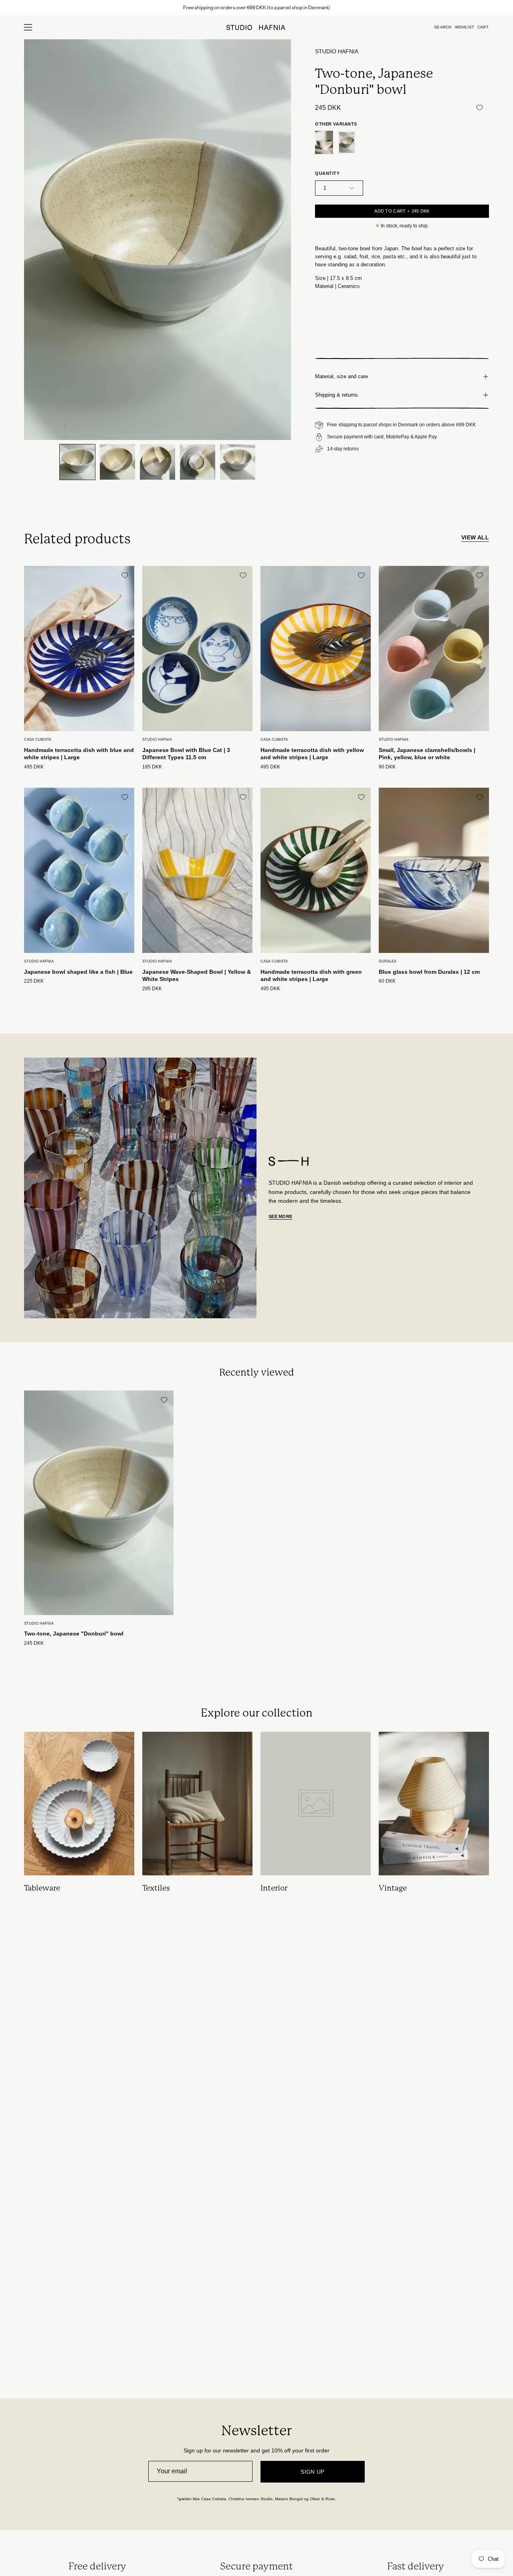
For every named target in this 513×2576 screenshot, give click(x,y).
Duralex (388, 961)
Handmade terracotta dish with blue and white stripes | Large (79, 754)
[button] (443, 27)
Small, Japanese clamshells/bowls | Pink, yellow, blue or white (427, 754)
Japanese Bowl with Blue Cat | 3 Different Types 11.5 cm (186, 754)
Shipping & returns (336, 395)
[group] (256, 8)
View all (475, 537)
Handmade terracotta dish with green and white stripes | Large (311, 976)
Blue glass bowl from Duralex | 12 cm (429, 972)
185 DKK (152, 767)
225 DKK (34, 981)
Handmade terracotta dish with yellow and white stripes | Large (312, 754)
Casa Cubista (38, 740)
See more (280, 1216)
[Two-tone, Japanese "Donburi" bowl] (77, 462)
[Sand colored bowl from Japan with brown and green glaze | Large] (324, 143)
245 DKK (34, 1643)
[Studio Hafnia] (256, 27)
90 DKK (387, 767)
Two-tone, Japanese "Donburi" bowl (74, 1634)
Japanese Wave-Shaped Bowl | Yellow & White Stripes (197, 976)
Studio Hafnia (337, 52)
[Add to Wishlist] (479, 107)
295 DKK (152, 989)
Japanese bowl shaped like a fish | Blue (78, 972)
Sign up (313, 2472)
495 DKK (34, 767)
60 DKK (387, 981)
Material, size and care (341, 376)
